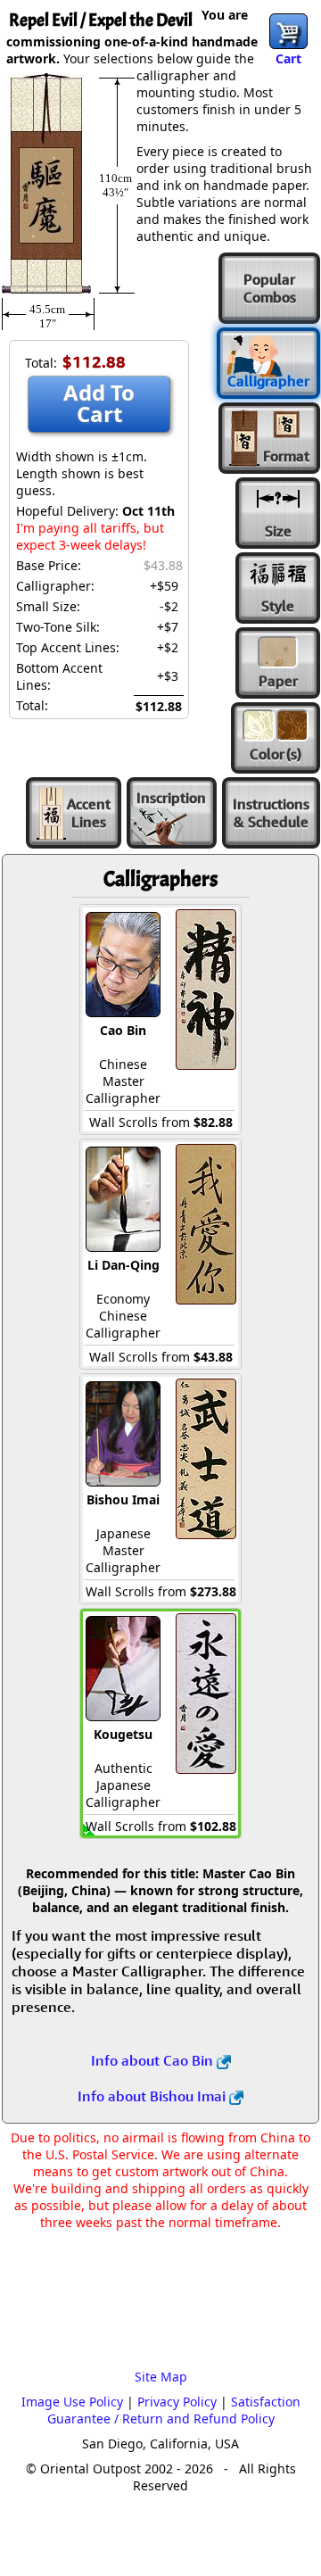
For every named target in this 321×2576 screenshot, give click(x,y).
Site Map (161, 2377)
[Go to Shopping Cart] (288, 31)
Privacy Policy (177, 2402)
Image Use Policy (72, 2402)
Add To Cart (99, 403)
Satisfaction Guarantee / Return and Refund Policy (174, 2410)
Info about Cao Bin (154, 2060)
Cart (288, 58)
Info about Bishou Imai (153, 2096)
